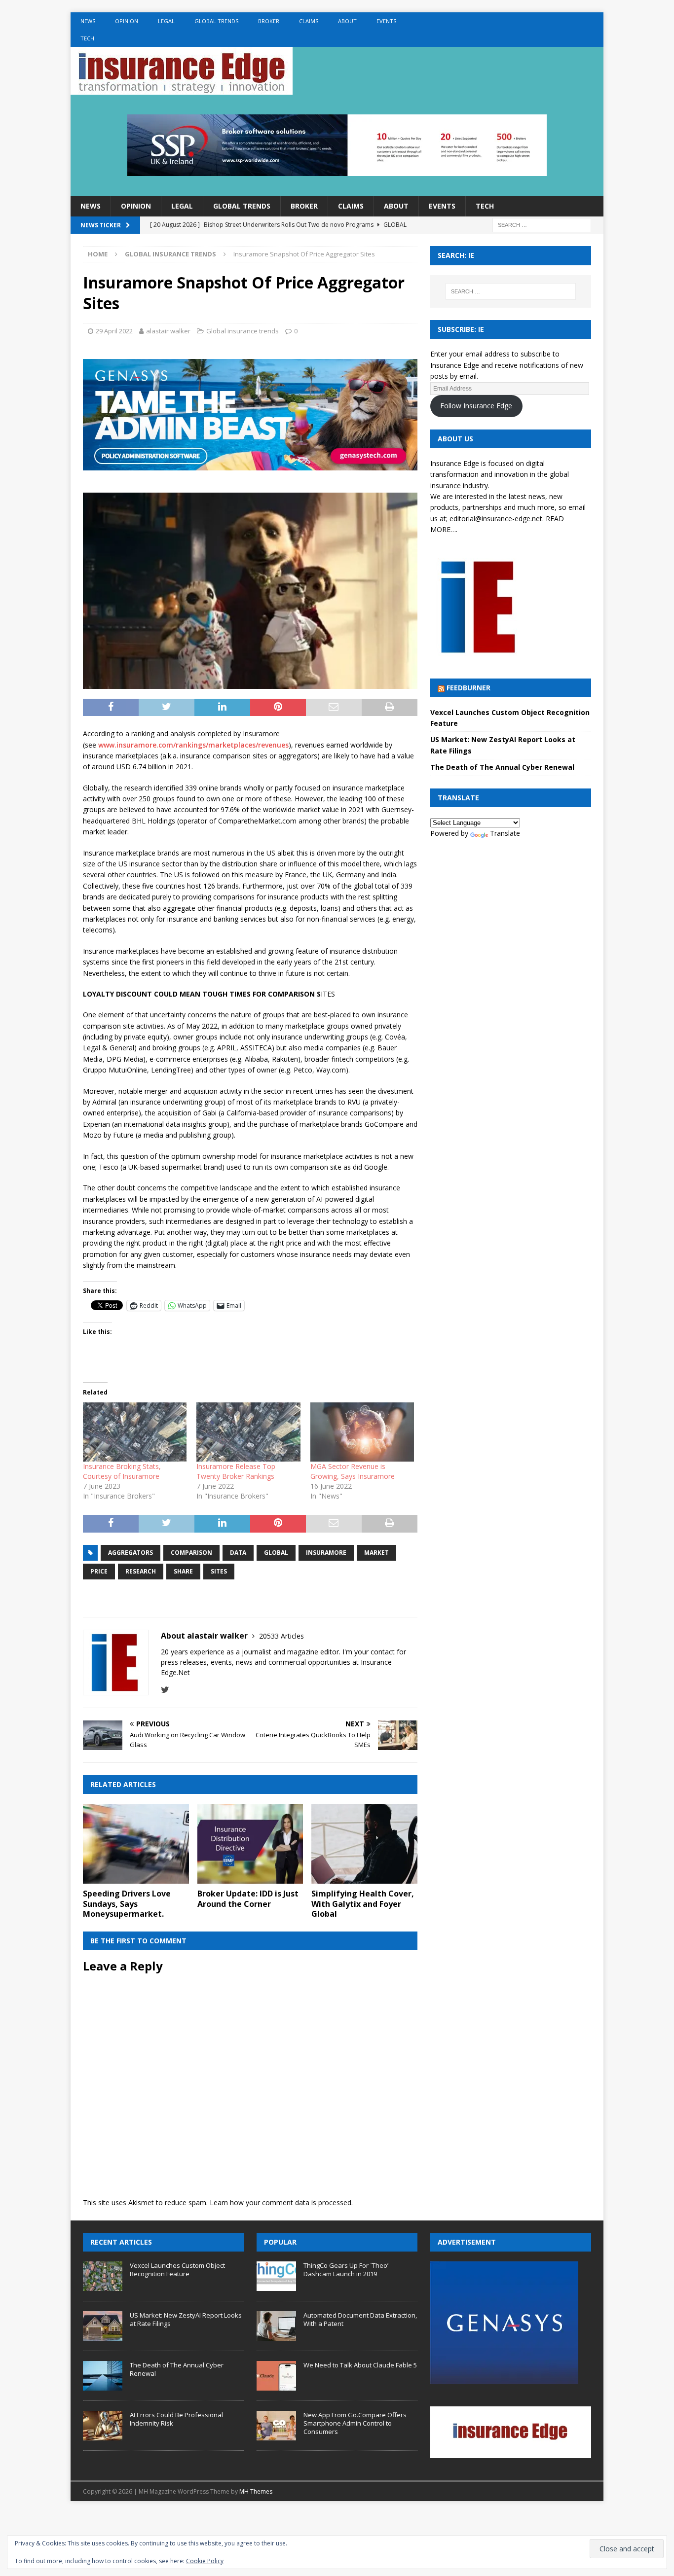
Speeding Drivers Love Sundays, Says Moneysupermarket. (127, 1904)
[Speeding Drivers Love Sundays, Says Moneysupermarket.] (136, 1843)
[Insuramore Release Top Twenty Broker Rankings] (248, 1432)
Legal (166, 21)
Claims (309, 21)
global (276, 1553)
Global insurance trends (243, 331)
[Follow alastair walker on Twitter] (165, 1690)
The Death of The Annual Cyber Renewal (502, 767)
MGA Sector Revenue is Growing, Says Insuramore (353, 1471)
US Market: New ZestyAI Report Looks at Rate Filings (186, 2319)
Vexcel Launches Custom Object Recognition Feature (177, 2270)
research (141, 1571)
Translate (505, 833)
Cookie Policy (205, 2561)
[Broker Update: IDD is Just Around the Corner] (250, 1843)
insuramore (326, 1553)
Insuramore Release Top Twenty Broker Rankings (236, 1471)
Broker (269, 21)
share (183, 1571)
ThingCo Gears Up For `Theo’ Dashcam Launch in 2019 (346, 2270)
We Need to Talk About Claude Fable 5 (360, 2365)
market (376, 1553)
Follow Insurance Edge (476, 406)
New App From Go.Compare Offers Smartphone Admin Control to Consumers (355, 2423)
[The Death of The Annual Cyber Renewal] (103, 2376)
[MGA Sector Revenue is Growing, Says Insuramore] (362, 1432)
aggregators (131, 1553)
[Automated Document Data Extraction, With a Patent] (276, 2326)
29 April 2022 (114, 331)
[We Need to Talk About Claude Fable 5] (276, 2376)
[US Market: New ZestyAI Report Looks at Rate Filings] (103, 2326)
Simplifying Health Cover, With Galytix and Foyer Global (363, 1904)
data (238, 1553)
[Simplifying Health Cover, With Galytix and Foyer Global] (364, 1843)
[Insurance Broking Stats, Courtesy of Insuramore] (135, 1432)
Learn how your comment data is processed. (281, 2202)
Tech (87, 38)
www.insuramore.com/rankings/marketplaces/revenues (193, 745)
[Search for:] (542, 225)
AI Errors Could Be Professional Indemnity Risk (176, 2419)
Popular (280, 2242)
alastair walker (168, 331)
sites (219, 1571)
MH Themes (256, 2491)
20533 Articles (281, 1636)
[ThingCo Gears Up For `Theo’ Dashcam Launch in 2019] (276, 2276)
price (99, 1571)
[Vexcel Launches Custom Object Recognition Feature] (103, 2276)
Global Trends (216, 21)
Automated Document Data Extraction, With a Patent (360, 2319)
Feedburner (468, 688)
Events (386, 21)
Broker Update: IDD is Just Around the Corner (248, 1899)
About (347, 21)
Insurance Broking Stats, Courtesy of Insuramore (122, 1471)
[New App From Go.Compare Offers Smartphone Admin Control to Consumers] (276, 2426)
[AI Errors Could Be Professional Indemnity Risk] (103, 2426)
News (88, 21)
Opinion (127, 21)
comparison (191, 1553)
